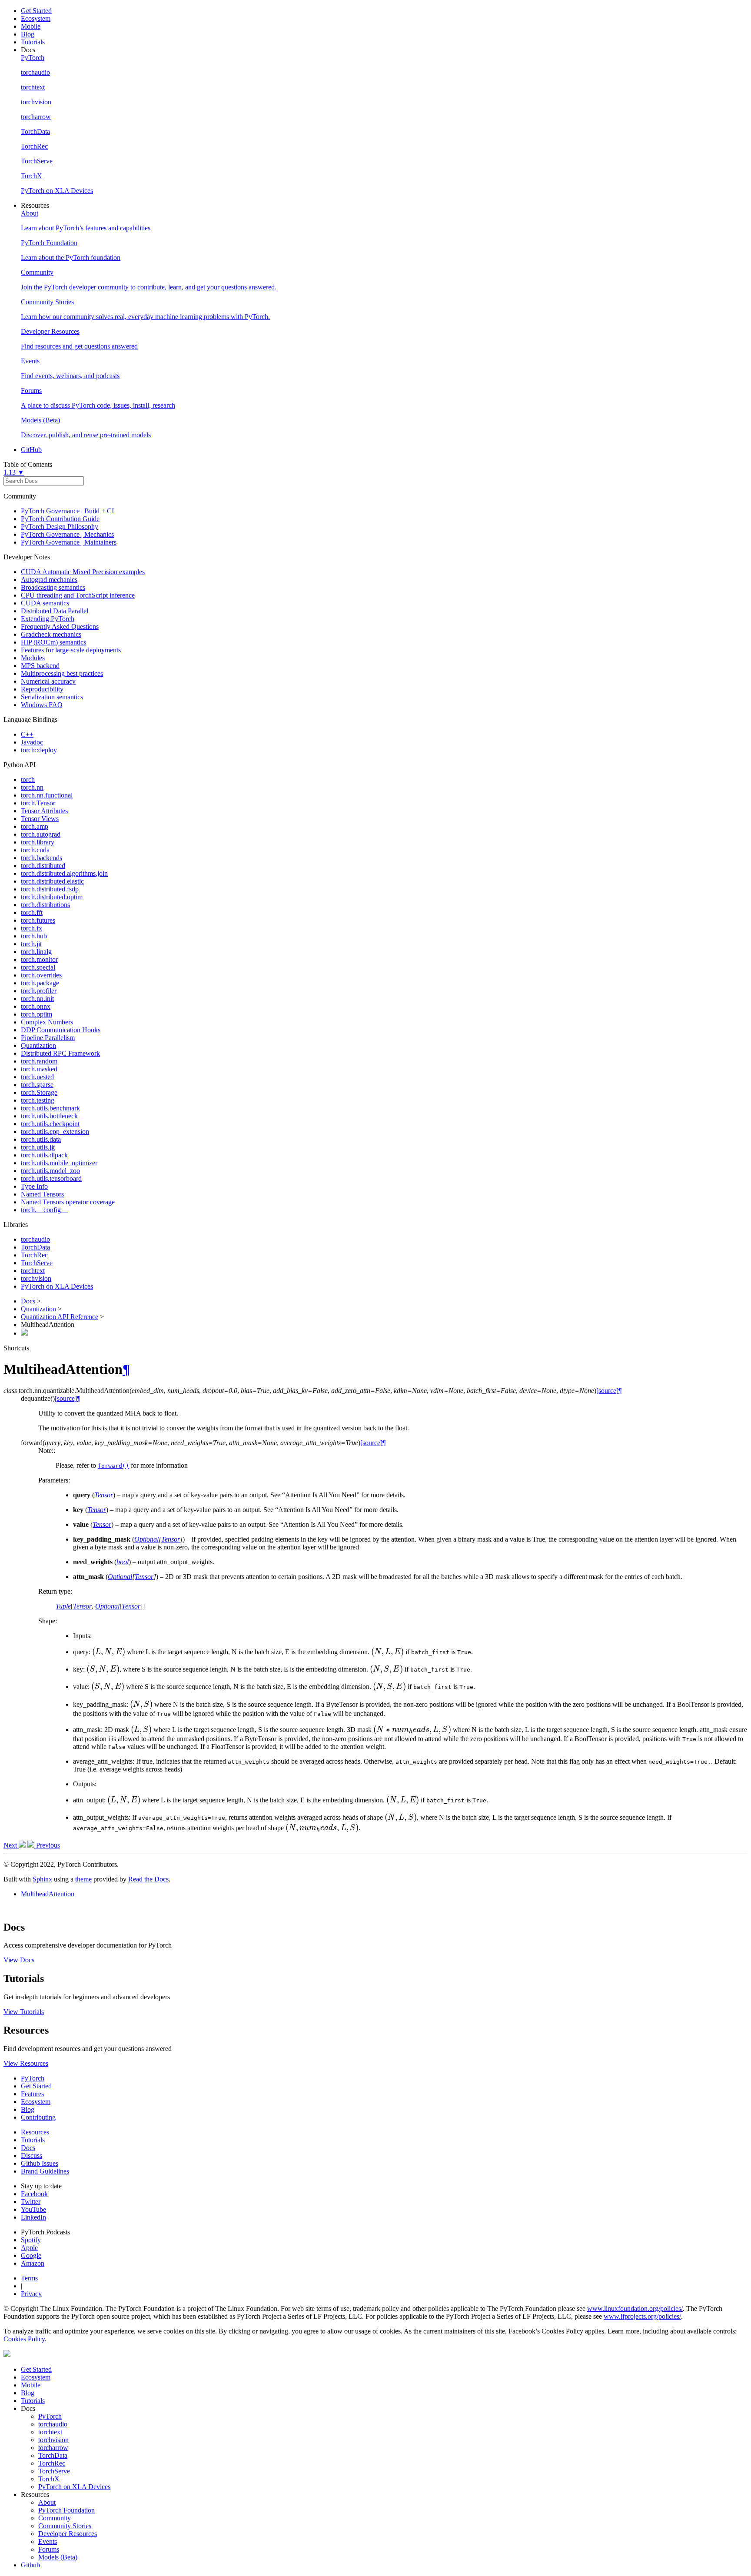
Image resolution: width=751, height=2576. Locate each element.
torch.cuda (35, 850)
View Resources (26, 2063)
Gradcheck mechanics (51, 634)
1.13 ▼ (14, 472)
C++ (27, 734)
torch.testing (38, 1100)
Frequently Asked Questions (60, 627)
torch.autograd (41, 834)
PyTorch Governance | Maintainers (69, 542)
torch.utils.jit (38, 1147)
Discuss (32, 2156)
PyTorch (33, 2078)
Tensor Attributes (44, 811)
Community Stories (65, 2526)
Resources (35, 2132)
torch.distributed (43, 866)
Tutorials (33, 42)
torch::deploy (39, 750)
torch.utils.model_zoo (50, 1171)
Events (48, 2541)
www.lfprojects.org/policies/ (642, 2316)
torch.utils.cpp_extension (55, 1132)
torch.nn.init (37, 999)
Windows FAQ (42, 705)
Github (30, 2565)
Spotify (31, 2240)
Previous (47, 1845)
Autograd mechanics (49, 580)
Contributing (38, 2117)
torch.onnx (36, 1006)
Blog (28, 34)
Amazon (33, 2263)
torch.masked (39, 1069)
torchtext (33, 1271)
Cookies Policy (24, 2339)
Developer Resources (68, 2534)
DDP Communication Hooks (61, 1030)
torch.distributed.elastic (52, 881)
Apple (29, 2248)
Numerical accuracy (48, 681)
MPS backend (40, 666)
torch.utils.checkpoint (50, 1124)
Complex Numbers (47, 1022)
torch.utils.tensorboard (51, 1178)
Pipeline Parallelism (48, 1038)
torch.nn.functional (47, 795)
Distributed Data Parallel (55, 611)
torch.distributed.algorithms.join (64, 873)
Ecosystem (36, 18)
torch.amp (35, 826)
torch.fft (32, 912)
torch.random (39, 1061)
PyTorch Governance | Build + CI (67, 511)
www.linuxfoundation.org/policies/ (635, 2308)
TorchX (49, 2479)
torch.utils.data (41, 1139)
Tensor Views (40, 819)
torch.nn (32, 787)
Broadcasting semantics (53, 587)
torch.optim (37, 1014)
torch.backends (42, 858)
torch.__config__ (44, 1210)
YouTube (33, 2209)
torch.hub (34, 936)
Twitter (31, 2202)
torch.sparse (37, 1085)
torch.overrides (41, 975)
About (47, 2502)
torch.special (38, 967)
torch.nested (37, 1077)
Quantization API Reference (60, 1317)
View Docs (19, 1960)
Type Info (34, 1186)
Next (11, 1845)
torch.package (40, 983)
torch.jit (31, 944)
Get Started (36, 11)
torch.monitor (39, 959)
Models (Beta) (58, 2557)
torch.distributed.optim (52, 897)
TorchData (35, 1247)
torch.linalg (36, 952)
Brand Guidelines (45, 2171)
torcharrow (53, 2448)
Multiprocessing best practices (62, 673)
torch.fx (32, 928)
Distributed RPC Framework (60, 1053)
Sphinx (42, 1879)
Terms (29, 2278)
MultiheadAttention (48, 1894)
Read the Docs (148, 1879)
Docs (29, 1301)
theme (83, 1879)
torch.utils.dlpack (44, 1155)
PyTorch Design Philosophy (60, 527)
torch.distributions (45, 905)
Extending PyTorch (48, 619)
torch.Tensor (38, 803)
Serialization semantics (52, 697)
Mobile (31, 26)
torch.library (38, 842)
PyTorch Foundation (66, 2510)
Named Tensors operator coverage (68, 1202)
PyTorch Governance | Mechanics (67, 534)
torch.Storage (39, 1092)
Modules (33, 658)
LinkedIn (33, 2217)
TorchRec (34, 1255)
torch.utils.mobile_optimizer (59, 1163)
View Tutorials (24, 2012)
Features (32, 2094)
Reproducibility (42, 689)
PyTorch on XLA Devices (57, 1286)
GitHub (31, 450)
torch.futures (38, 920)
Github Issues (40, 2163)
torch (28, 779)
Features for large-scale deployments (71, 650)
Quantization (38, 1045)
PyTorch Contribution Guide (60, 519)
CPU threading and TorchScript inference (78, 595)
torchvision (36, 1278)
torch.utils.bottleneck (49, 1116)
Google (31, 2255)
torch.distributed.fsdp (50, 889)
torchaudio (35, 1239)
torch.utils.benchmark (50, 1108)
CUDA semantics (45, 603)
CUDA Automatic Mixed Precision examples (83, 572)
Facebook (34, 2194)
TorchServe (37, 1263)
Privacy (31, 2294)
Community (55, 2518)
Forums (49, 2549)
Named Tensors (42, 1194)
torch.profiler (39, 991)
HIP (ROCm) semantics (53, 642)
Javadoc (32, 742)
